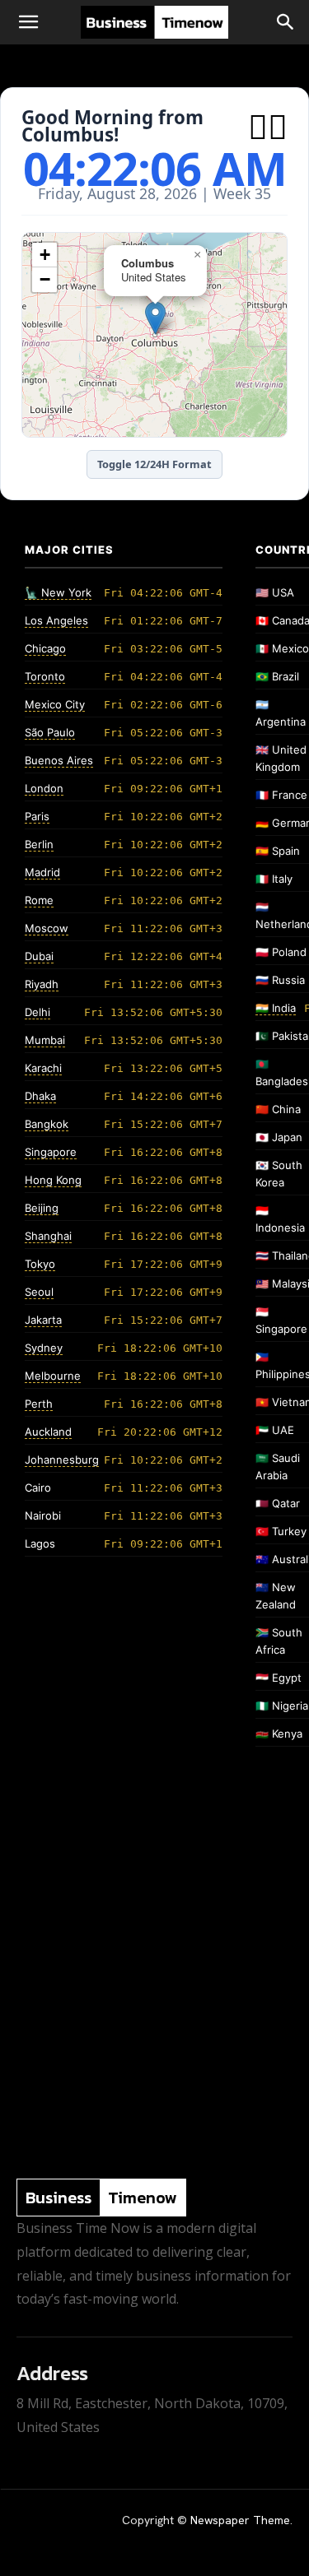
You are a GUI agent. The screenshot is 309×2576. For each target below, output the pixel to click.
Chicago (45, 648)
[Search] (286, 22)
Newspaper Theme (240, 2520)
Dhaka (40, 1096)
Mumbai (45, 1040)
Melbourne (53, 1376)
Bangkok (47, 1124)
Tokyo (40, 1264)
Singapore (51, 1152)
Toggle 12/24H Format (154, 464)
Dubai (39, 956)
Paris (37, 816)
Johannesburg (62, 1460)
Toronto (45, 676)
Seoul (39, 1292)
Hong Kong (53, 1180)
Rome (39, 900)
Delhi (37, 1012)
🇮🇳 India (276, 1008)
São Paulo (50, 732)
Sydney (44, 1348)
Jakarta (43, 1320)
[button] (28, 22)
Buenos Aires (59, 760)
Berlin (39, 844)
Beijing (42, 1208)
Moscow (47, 928)
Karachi (43, 1068)
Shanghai (48, 1236)
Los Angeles (56, 620)
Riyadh (42, 984)
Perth (39, 1404)
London (44, 788)
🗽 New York (58, 592)
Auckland (48, 1432)
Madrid (42, 872)
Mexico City (55, 704)
